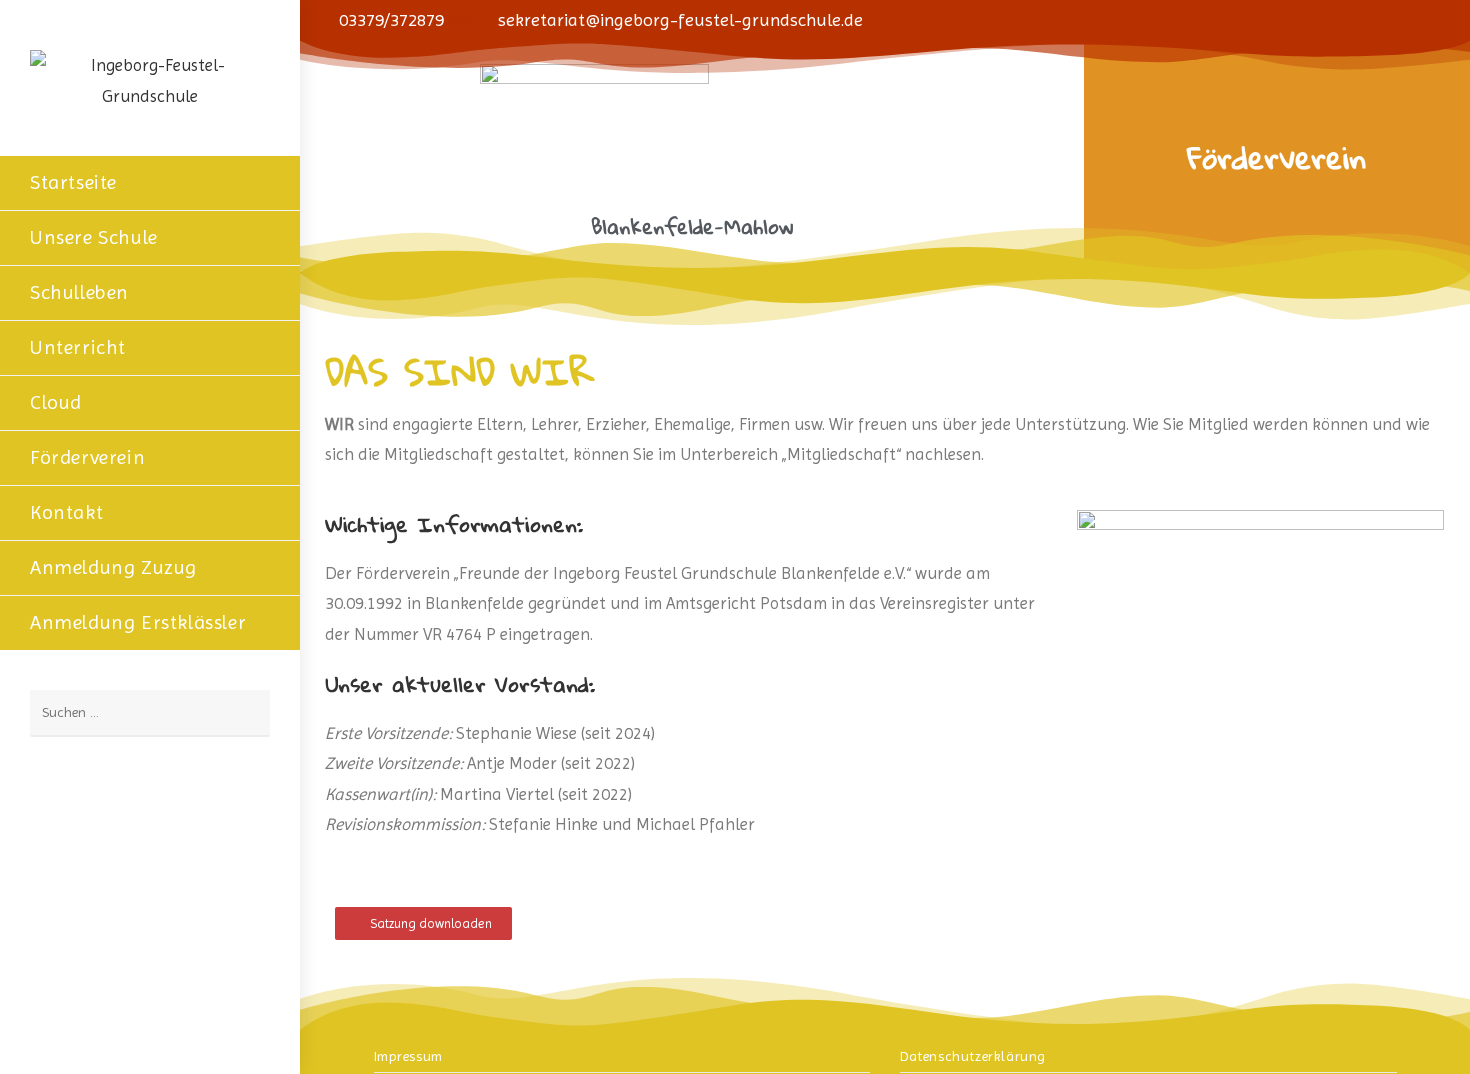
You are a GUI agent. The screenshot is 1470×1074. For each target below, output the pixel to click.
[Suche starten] (245, 713)
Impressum (408, 1056)
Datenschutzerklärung (973, 1056)
